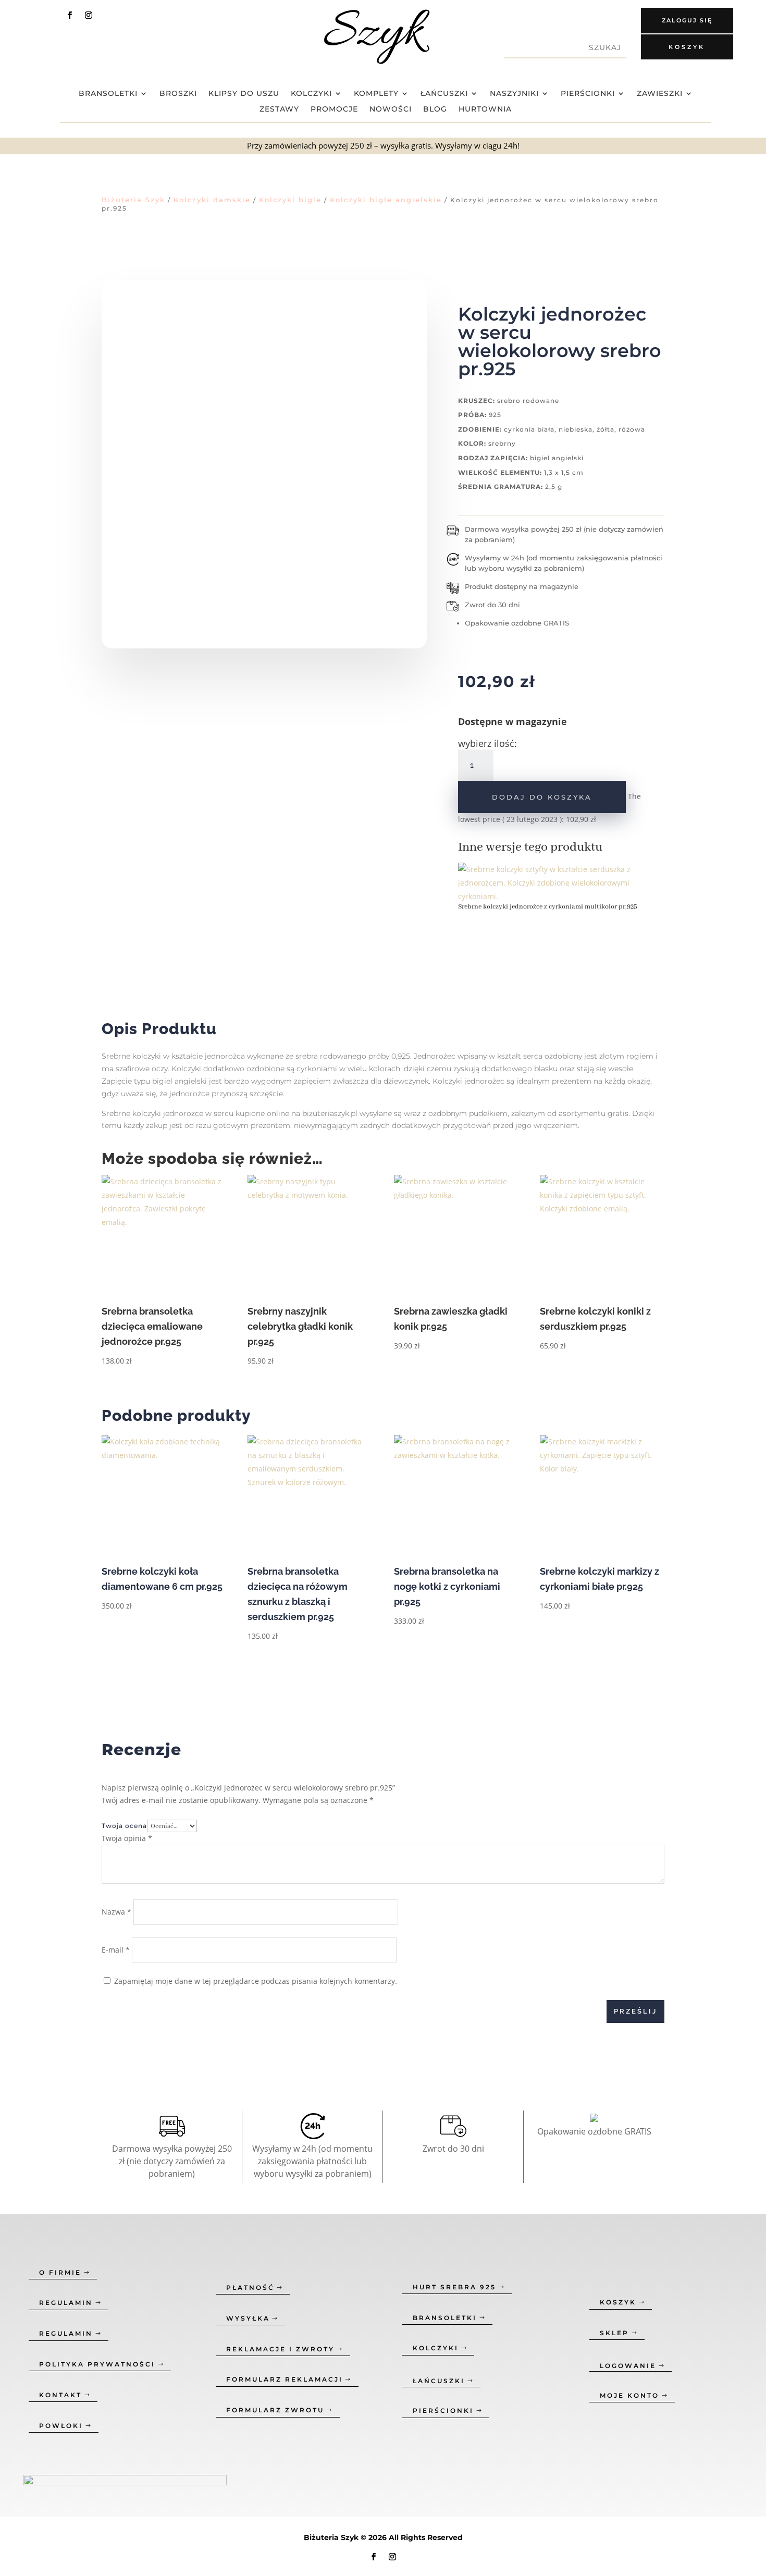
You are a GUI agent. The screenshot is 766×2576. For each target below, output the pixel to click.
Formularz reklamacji (285, 2379)
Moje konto (629, 2395)
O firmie (60, 2272)
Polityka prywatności (97, 2364)
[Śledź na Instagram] (89, 15)
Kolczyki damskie (212, 200)
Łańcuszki (444, 94)
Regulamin (66, 2303)
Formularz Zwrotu (275, 2410)
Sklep (614, 2333)
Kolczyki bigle (290, 200)
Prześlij (635, 2011)
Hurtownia (485, 109)
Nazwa (116, 1912)
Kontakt (60, 2395)
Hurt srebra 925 (454, 2287)
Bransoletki (108, 94)
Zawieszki (660, 94)
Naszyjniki (514, 94)
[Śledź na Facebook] (70, 15)
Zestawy (279, 109)
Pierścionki (588, 94)
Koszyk (687, 47)
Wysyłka (248, 2318)
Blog (435, 109)
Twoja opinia (127, 1838)
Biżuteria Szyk (133, 200)
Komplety (376, 94)
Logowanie (628, 2366)
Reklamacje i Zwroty (280, 2349)
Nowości (391, 109)
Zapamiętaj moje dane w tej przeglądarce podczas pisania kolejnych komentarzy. (256, 1981)
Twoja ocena (124, 1826)
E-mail (116, 1950)
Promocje (334, 109)
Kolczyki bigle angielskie (386, 200)
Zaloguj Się (687, 20)
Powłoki (61, 2426)
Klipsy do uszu (244, 94)
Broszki (178, 94)
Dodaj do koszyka (542, 797)
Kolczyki (311, 94)
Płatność (250, 2287)
